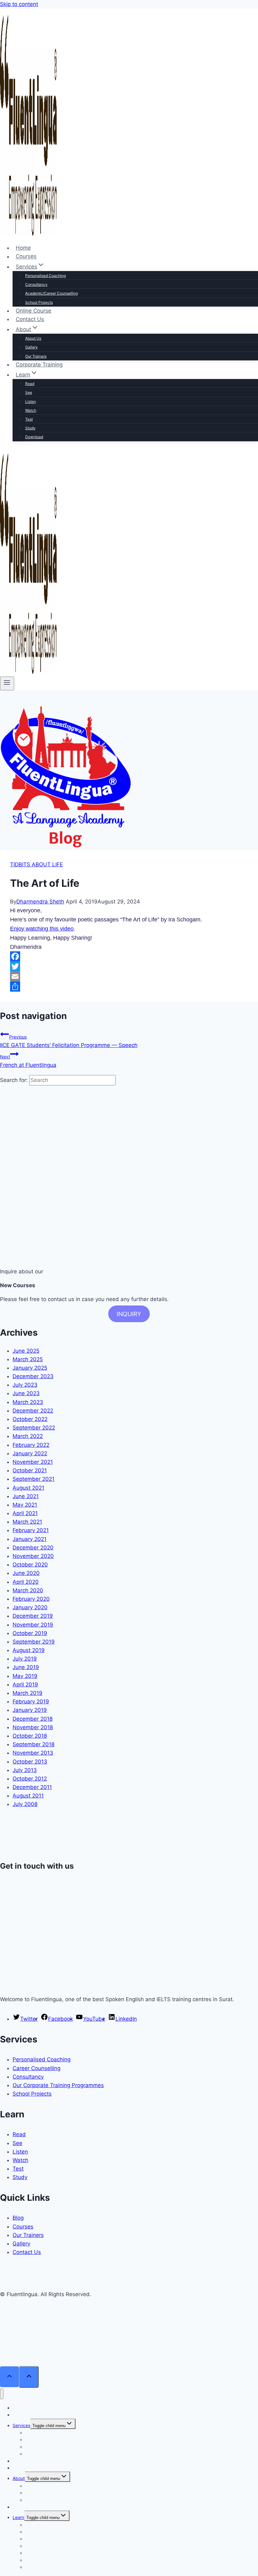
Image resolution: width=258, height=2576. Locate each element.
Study (30, 428)
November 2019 (33, 1625)
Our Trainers (36, 356)
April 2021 (25, 1513)
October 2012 (30, 1779)
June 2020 (26, 1573)
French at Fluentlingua (28, 1061)
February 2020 (31, 1599)
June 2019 (26, 1667)
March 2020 (28, 1590)
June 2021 (26, 1496)
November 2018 (33, 1727)
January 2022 (30, 1453)
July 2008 (25, 1804)
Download (34, 437)
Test (29, 419)
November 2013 (33, 1753)
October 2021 (30, 1470)
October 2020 (30, 1565)
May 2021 (25, 1505)
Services (21, 2425)
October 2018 (30, 1736)
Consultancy (36, 284)
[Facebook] (129, 956)
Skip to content (19, 4)
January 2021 (30, 1539)
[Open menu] (7, 683)
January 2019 (30, 1710)
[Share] (129, 987)
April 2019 (25, 1684)
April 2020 (26, 1582)
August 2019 (29, 1650)
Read (30, 384)
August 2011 (28, 1796)
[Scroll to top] (9, 2377)
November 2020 (33, 1556)
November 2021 (33, 1462)
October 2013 (30, 1762)
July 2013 (25, 1770)
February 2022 (31, 1445)
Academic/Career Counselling (51, 293)
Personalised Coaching (45, 276)
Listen (31, 402)
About (19, 2478)
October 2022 (30, 1419)
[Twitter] (129, 966)
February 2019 (31, 1701)
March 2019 (28, 1693)
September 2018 (34, 1744)
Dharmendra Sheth (40, 902)
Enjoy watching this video (42, 929)
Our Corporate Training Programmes (58, 2085)
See (29, 392)
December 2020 (33, 1548)
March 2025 (28, 1359)
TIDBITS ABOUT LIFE (36, 864)
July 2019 (25, 1659)
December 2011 (32, 1787)
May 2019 (25, 1676)
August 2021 (28, 1488)
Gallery (31, 347)
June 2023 (26, 1393)
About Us (33, 338)
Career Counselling (36, 2068)
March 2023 (28, 1402)
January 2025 (30, 1368)
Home (23, 248)
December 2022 (33, 1411)
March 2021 (27, 1522)
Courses (26, 257)
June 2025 (26, 1351)
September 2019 (34, 1642)
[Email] (129, 977)
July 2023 (25, 1385)
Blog (18, 2218)
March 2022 (28, 1436)
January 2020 (30, 1607)
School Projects (39, 302)
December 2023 (33, 1376)
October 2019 (30, 1633)
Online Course (34, 311)
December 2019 (33, 1616)
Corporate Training (39, 365)
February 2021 (31, 1530)
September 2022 (34, 1428)
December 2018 (33, 1719)
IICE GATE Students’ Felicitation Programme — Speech (69, 1041)
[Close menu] (2, 2394)
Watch (31, 410)
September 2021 (34, 1479)
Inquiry (129, 1314)
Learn (18, 2517)
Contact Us (30, 319)
